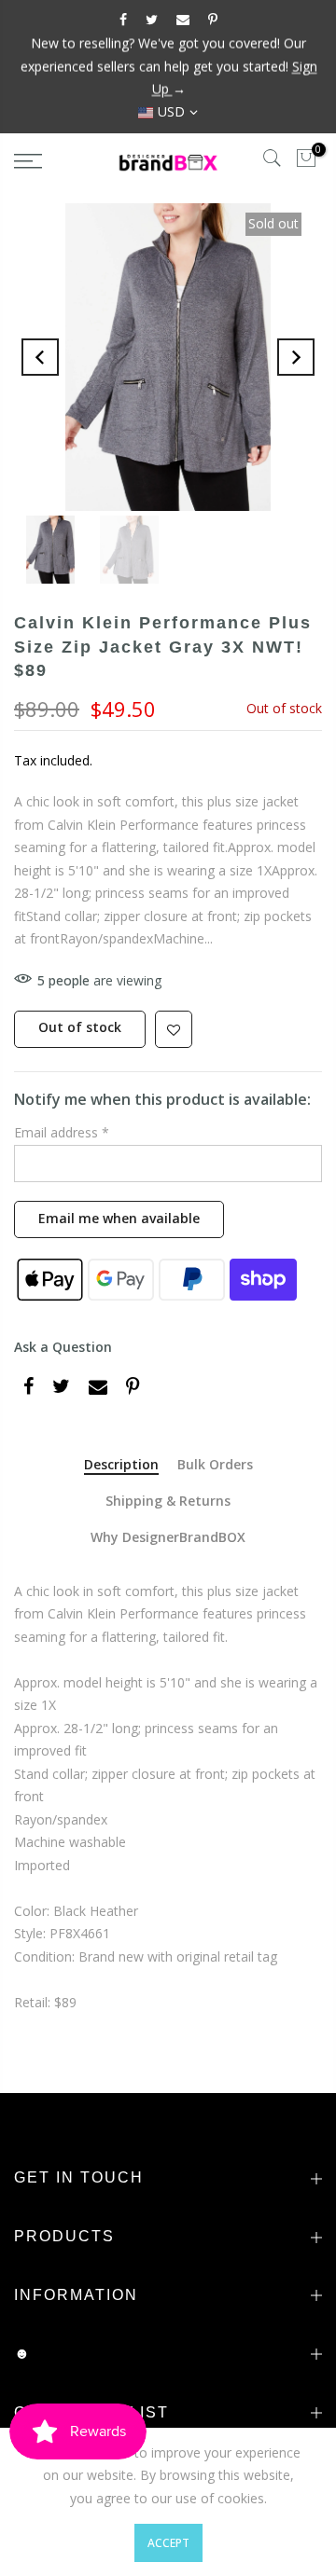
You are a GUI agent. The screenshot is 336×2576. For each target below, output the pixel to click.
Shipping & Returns (168, 1502)
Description (121, 1465)
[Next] (296, 357)
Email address (62, 1132)
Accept (168, 2543)
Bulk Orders (215, 1465)
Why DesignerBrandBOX (168, 1538)
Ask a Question (63, 1347)
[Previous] (40, 357)
